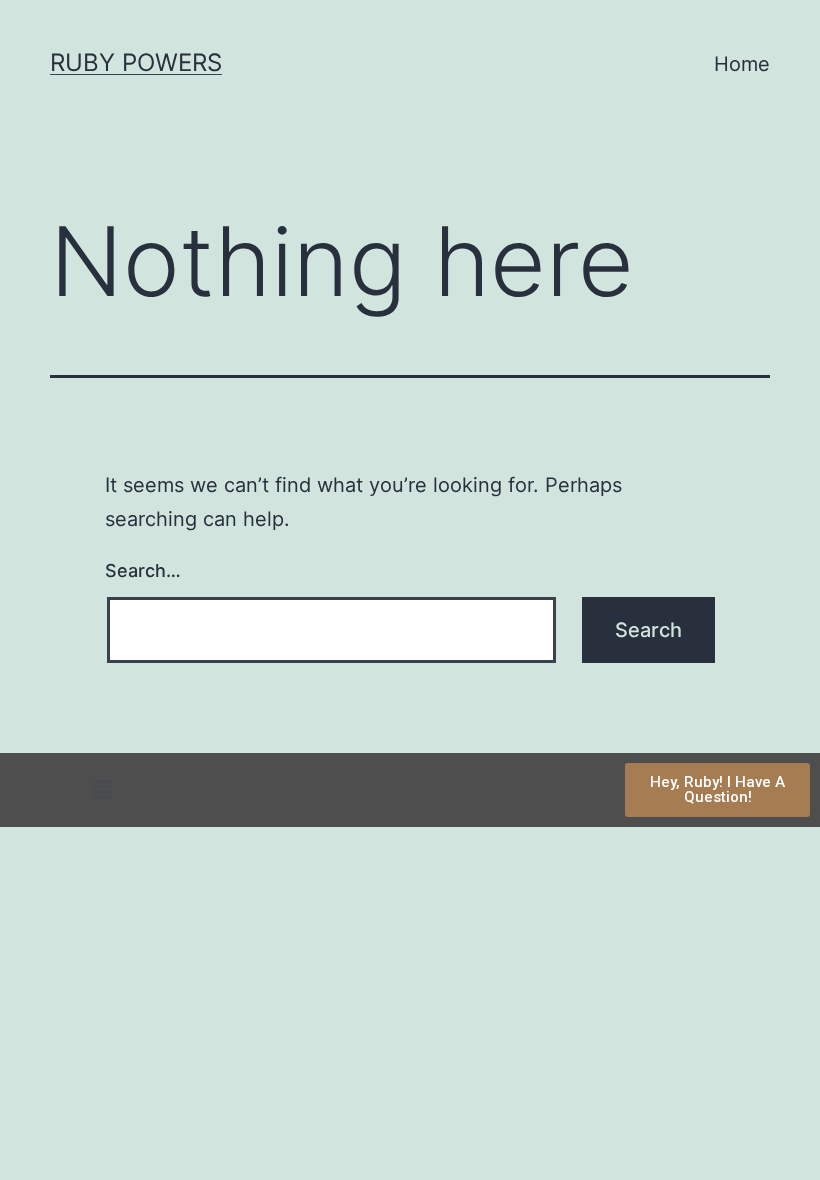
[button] (102, 789)
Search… (143, 570)
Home (742, 64)
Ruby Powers (136, 62)
